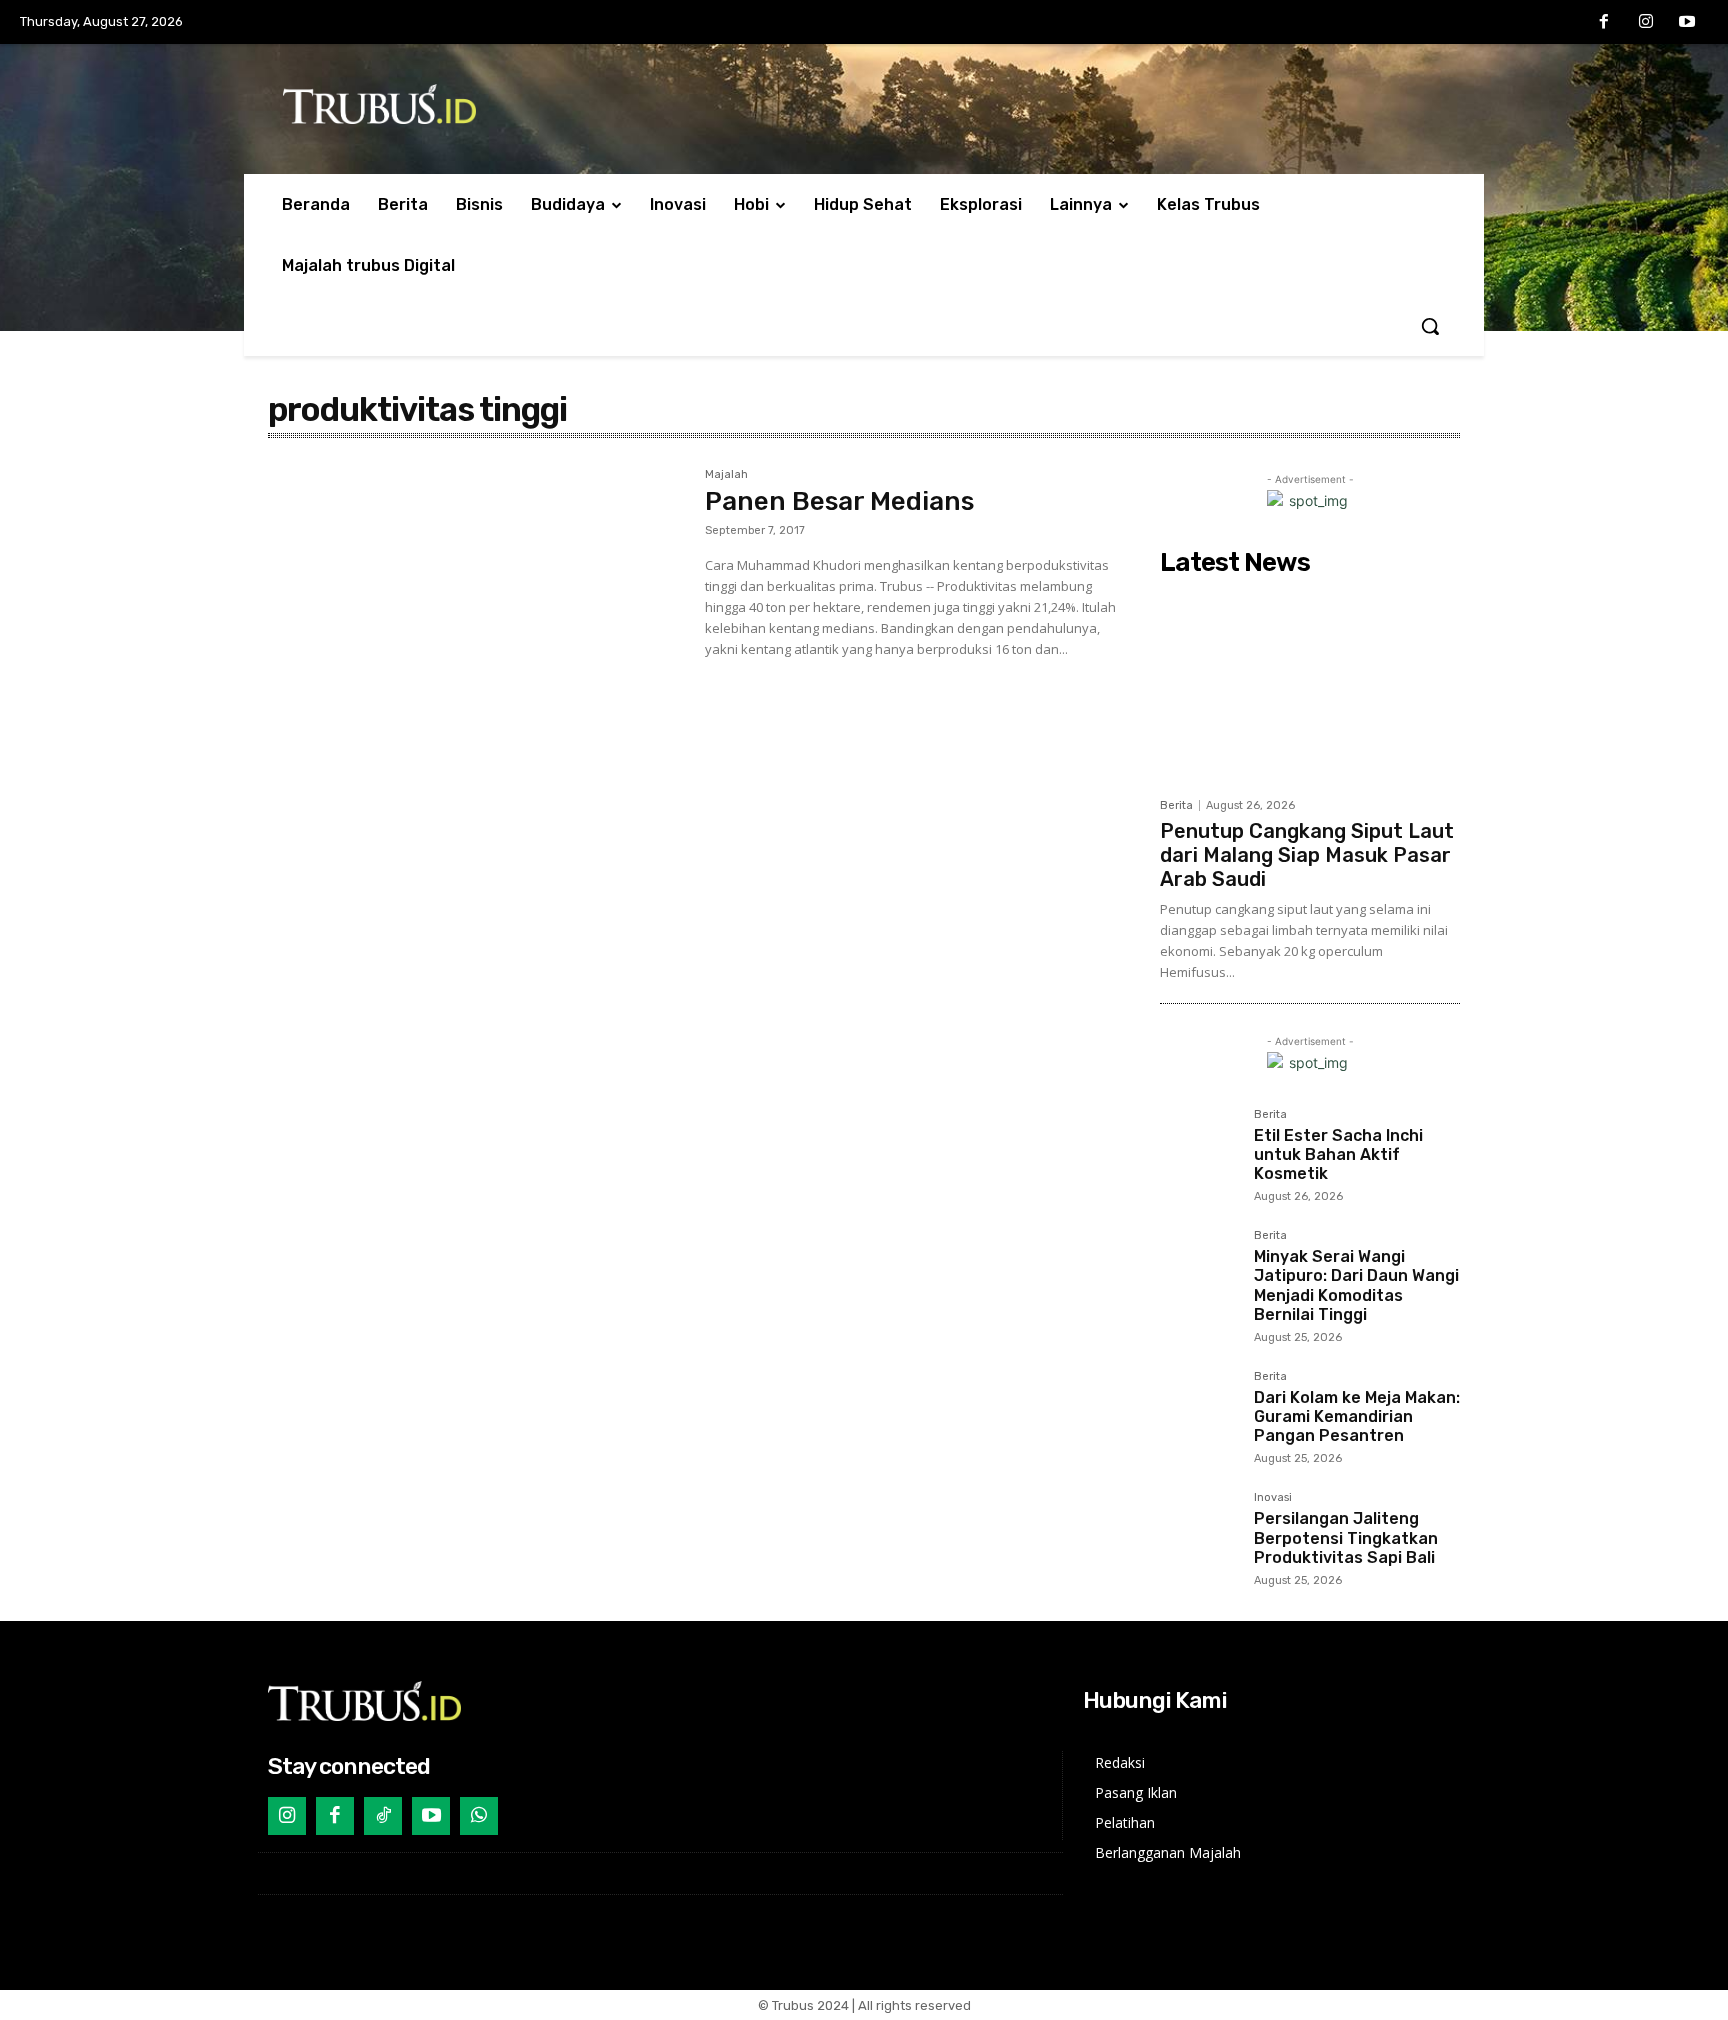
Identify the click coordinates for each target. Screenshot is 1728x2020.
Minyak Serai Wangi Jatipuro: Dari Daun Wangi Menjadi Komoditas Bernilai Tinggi (1356, 1285)
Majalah (726, 475)
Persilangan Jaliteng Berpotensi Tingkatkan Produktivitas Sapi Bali (1346, 1537)
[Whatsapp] (479, 1816)
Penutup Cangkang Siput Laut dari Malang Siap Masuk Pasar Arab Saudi (1307, 855)
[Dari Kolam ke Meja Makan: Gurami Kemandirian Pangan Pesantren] (1199, 1410)
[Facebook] (1604, 23)
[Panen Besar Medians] (476, 607)
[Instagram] (1646, 23)
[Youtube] (1687, 23)
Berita (1176, 805)
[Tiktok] (383, 1816)
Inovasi (1273, 1498)
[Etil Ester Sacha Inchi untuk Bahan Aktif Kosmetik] (1199, 1148)
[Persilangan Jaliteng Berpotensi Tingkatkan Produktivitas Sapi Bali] (1199, 1531)
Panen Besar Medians (839, 501)
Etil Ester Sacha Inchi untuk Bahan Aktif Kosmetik (1338, 1154)
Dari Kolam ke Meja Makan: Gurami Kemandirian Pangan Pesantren (1357, 1416)
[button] (1430, 326)
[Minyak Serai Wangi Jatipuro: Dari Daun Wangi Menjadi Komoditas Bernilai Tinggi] (1199, 1269)
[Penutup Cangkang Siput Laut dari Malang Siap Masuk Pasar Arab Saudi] (1310, 686)
